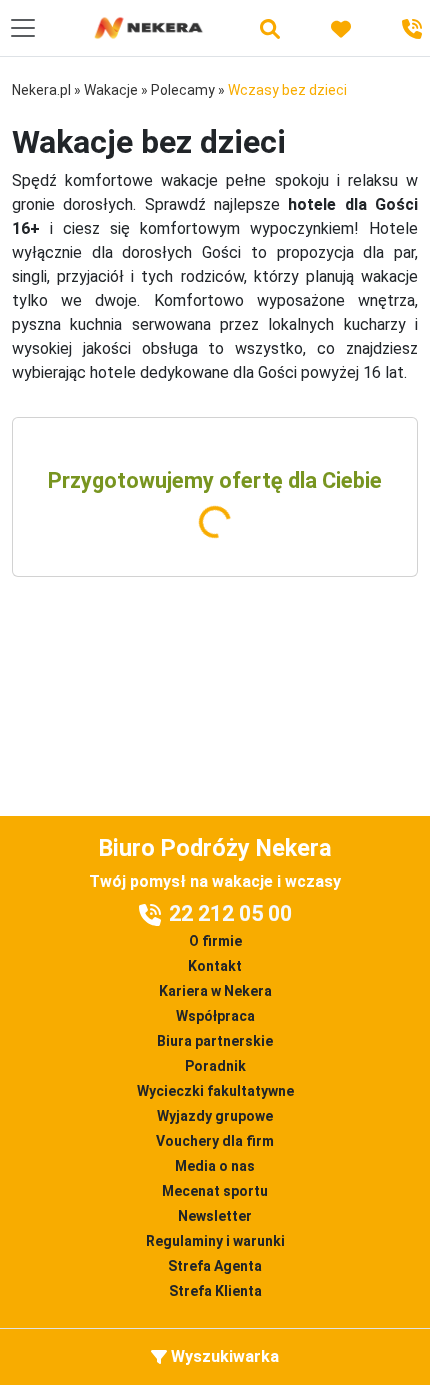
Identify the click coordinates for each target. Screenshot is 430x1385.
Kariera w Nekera (215, 991)
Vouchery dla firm (215, 1141)
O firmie (215, 941)
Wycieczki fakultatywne (215, 1091)
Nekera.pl (41, 90)
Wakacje (111, 90)
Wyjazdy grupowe (215, 1116)
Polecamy (183, 90)
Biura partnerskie (215, 1041)
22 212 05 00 (230, 913)
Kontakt (215, 966)
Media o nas (215, 1166)
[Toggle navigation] (23, 28)
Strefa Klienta (215, 1291)
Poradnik (215, 1066)
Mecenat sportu (215, 1191)
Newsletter (215, 1216)
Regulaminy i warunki (215, 1241)
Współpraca (215, 1016)
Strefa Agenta (215, 1266)
